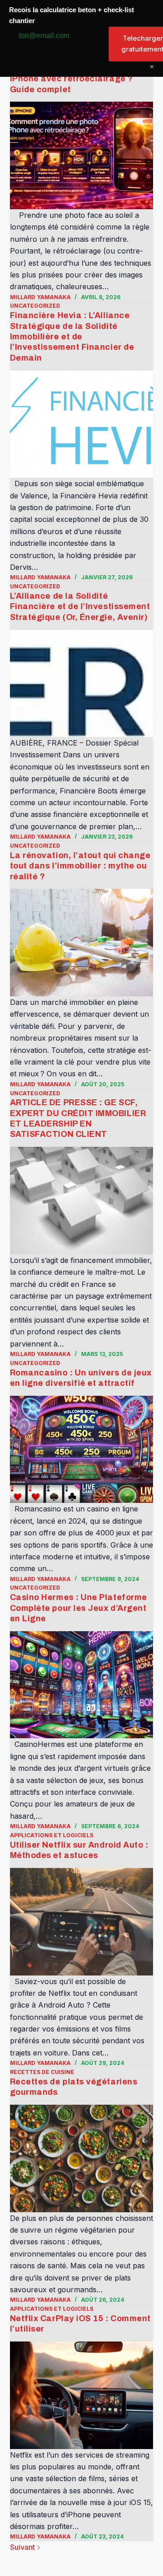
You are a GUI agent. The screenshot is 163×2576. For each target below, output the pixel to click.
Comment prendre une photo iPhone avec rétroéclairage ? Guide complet (72, 79)
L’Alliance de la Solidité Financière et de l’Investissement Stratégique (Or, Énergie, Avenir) (80, 607)
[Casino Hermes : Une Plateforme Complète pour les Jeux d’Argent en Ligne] (82, 1685)
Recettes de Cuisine (42, 2072)
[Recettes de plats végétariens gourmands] (82, 2158)
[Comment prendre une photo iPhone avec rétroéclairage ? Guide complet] (82, 155)
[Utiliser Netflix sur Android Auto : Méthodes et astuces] (82, 1922)
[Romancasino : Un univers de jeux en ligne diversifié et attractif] (82, 1450)
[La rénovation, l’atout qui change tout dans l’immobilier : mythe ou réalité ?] (82, 943)
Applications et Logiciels (52, 1835)
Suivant (23, 2547)
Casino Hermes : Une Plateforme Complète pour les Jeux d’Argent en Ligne (79, 1608)
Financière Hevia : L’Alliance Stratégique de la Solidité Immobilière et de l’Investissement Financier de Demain (72, 337)
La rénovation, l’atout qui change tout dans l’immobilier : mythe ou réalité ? (80, 866)
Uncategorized (35, 306)
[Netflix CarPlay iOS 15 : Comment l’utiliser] (82, 2395)
